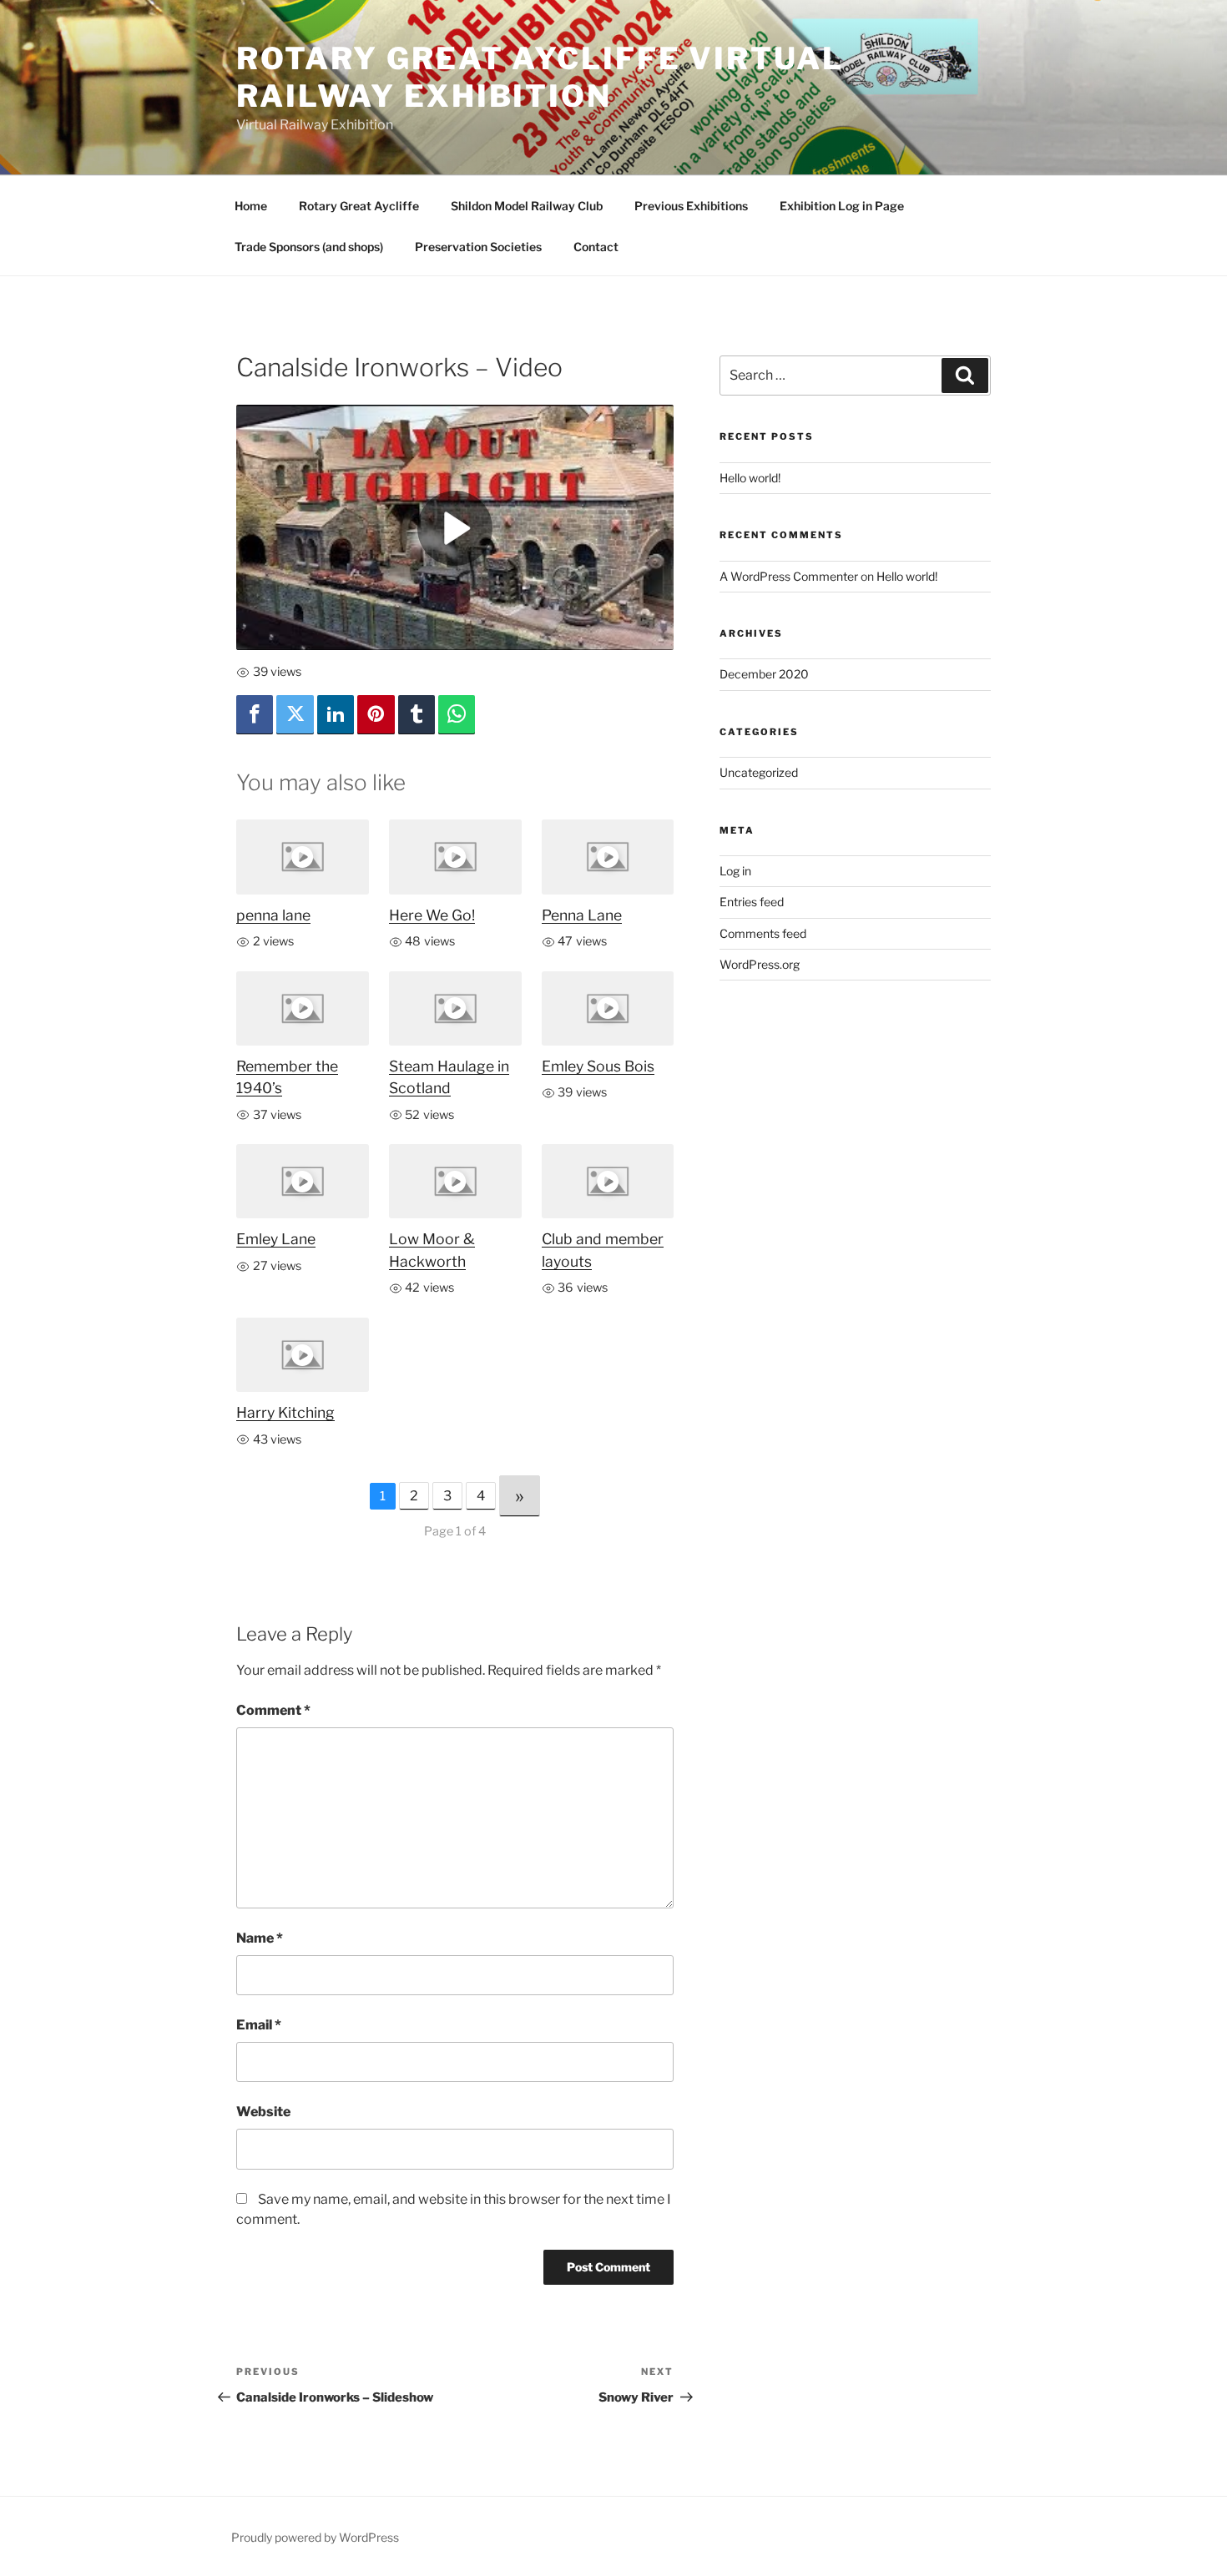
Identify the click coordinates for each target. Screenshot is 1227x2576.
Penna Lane (582, 915)
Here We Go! (432, 915)
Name (260, 1938)
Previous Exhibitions (691, 206)
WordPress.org (760, 964)
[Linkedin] (336, 715)
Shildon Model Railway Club (527, 206)
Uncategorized (759, 772)
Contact (596, 247)
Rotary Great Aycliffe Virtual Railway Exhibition (540, 77)
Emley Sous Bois (598, 1066)
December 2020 (764, 674)
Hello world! (750, 478)
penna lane (273, 915)
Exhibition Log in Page (842, 206)
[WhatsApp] (457, 715)
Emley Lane (276, 1239)
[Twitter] (295, 715)
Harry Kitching (285, 1412)
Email (259, 2025)
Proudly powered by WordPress (315, 2537)
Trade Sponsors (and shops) (309, 247)
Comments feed (763, 933)
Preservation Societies (478, 247)
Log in (735, 871)
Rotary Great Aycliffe (359, 206)
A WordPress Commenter (789, 576)
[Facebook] (255, 715)
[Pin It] (376, 715)
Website (263, 2112)
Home (251, 206)
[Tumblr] (417, 715)
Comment (273, 1710)
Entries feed (752, 902)
